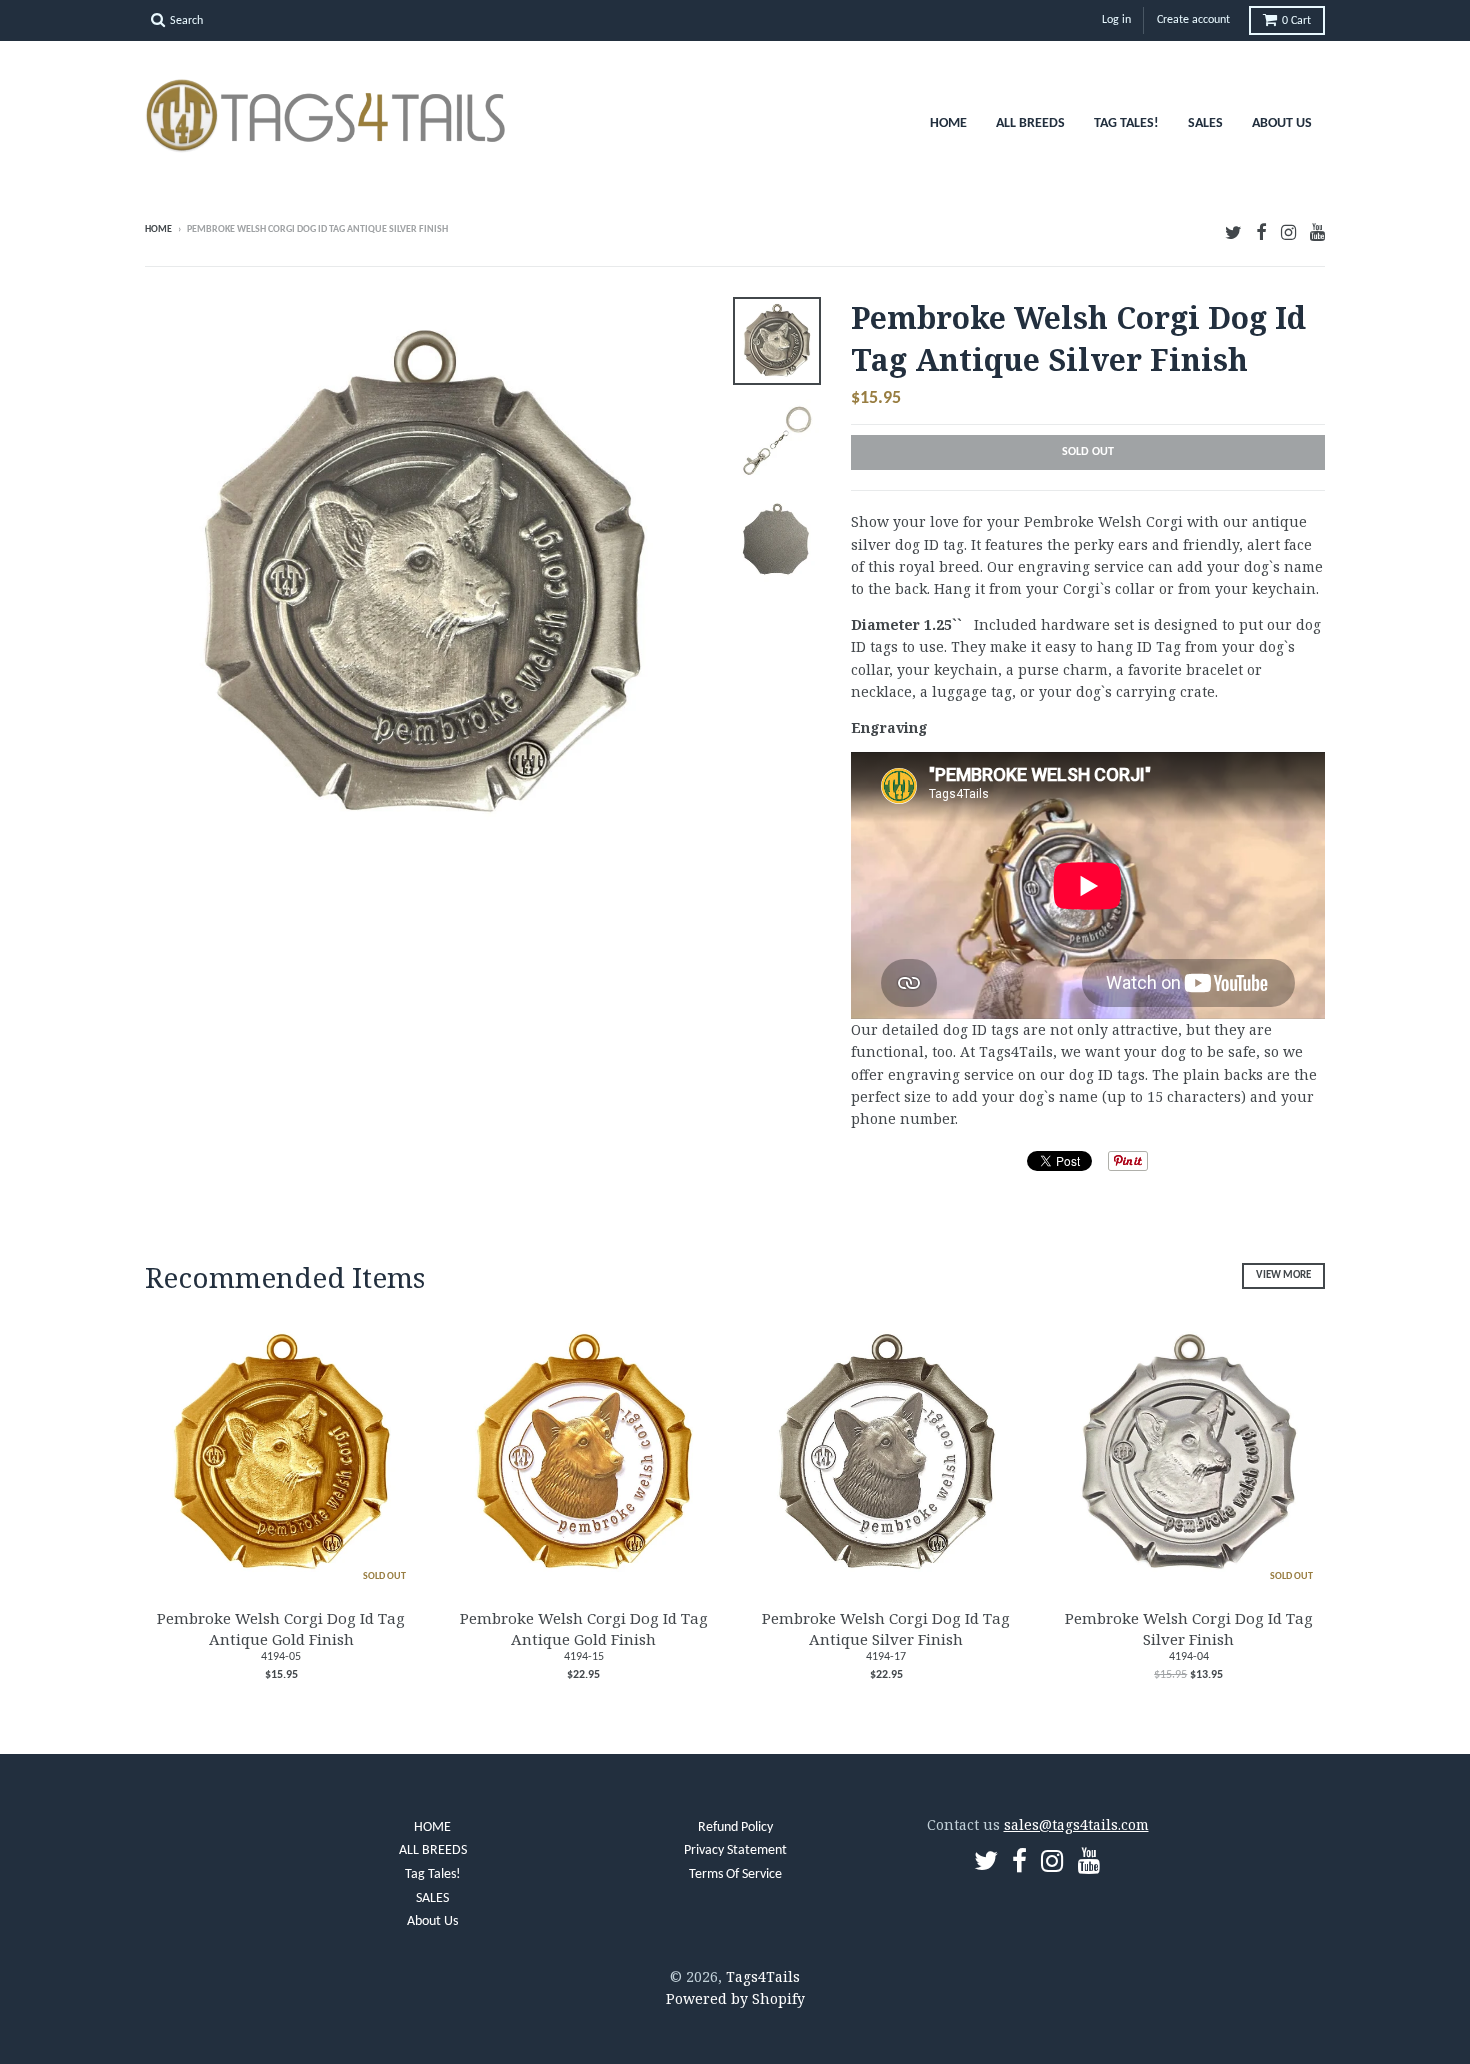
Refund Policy (735, 1827)
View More (1283, 1275)
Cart (1296, 21)
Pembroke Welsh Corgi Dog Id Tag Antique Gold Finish (281, 1628)
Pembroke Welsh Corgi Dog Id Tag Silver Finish (1189, 1628)
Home (158, 229)
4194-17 (886, 1657)
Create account (1193, 20)
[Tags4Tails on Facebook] (1261, 231)
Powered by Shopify (735, 1998)
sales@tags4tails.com (1076, 1824)
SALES (1205, 123)
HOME (948, 123)
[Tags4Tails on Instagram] (1288, 231)
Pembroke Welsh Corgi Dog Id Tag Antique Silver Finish (886, 1628)
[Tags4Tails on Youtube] (1317, 231)
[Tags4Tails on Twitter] (1233, 231)
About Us (1282, 123)
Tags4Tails (763, 1976)
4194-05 (281, 1657)
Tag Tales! (1126, 123)
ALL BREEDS (1030, 123)
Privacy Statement (735, 1850)
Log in (1116, 20)
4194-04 (1189, 1657)
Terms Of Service (735, 1874)
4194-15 (584, 1657)
